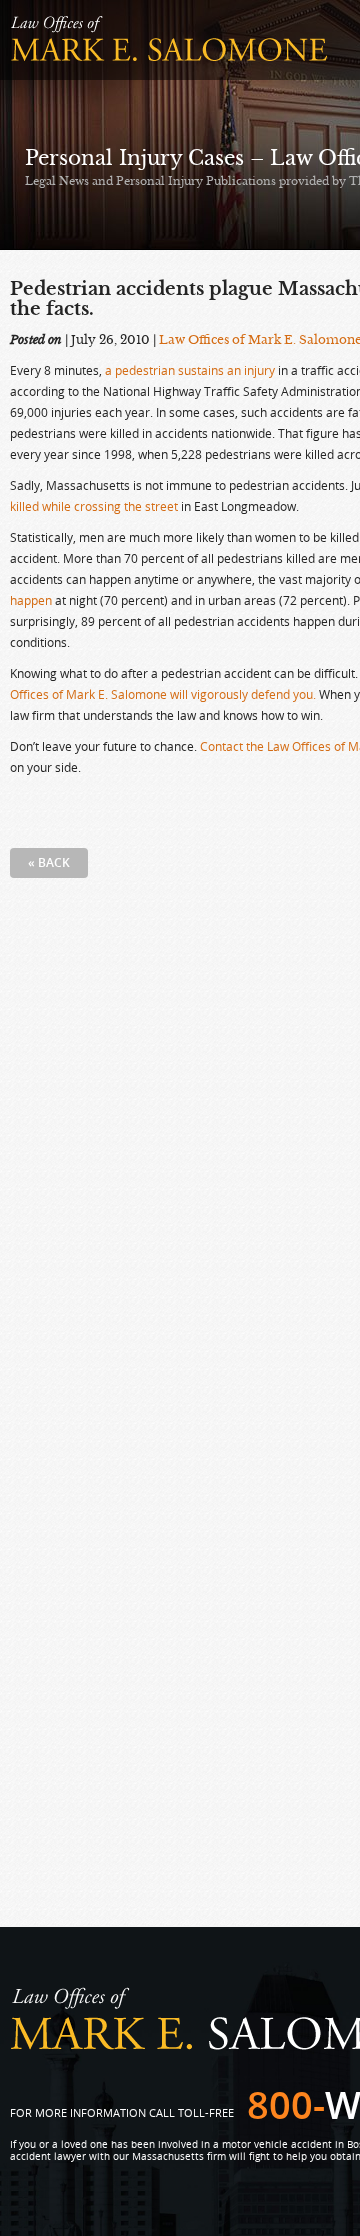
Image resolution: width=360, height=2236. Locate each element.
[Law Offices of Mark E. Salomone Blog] (170, 40)
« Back (49, 862)
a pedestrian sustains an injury (190, 370)
